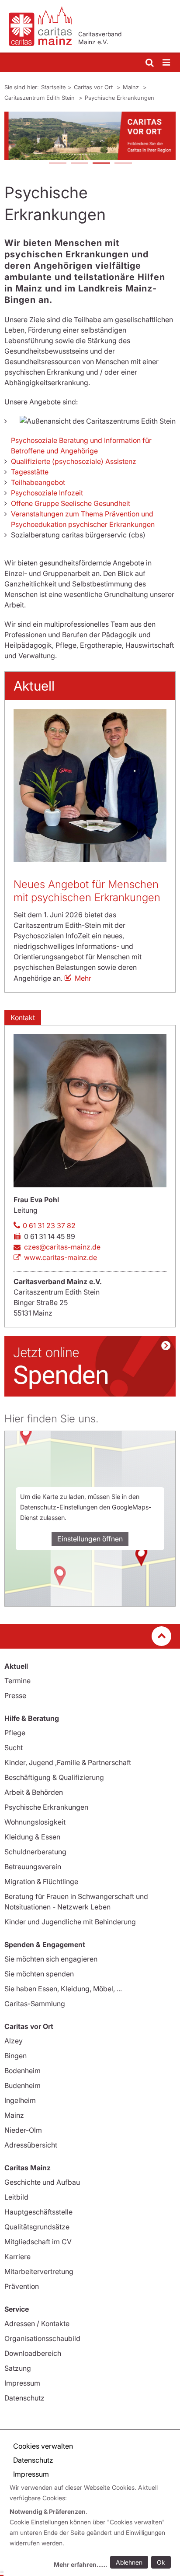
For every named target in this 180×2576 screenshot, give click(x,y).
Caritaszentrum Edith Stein (40, 98)
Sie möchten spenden (39, 1974)
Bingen (16, 2056)
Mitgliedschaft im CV (38, 2242)
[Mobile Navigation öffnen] (167, 63)
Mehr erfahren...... (80, 2564)
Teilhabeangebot (38, 482)
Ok (161, 2562)
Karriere (17, 2257)
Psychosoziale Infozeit (48, 493)
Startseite (53, 87)
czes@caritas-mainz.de (62, 1247)
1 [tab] (57, 164)
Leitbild (16, 2197)
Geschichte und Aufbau (42, 2182)
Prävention (22, 2286)
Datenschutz (24, 2398)
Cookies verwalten (43, 2446)
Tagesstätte (30, 472)
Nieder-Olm (23, 2130)
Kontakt (23, 1018)
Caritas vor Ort (94, 87)
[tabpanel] (90, 136)
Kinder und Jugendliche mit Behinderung (70, 1922)
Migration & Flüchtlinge (41, 1881)
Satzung (18, 2368)
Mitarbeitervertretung (39, 2271)
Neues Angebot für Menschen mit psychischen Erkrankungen (87, 891)
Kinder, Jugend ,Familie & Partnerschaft (68, 1762)
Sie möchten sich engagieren (51, 1959)
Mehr (83, 978)
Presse (15, 1695)
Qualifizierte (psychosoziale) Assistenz (74, 461)
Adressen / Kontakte (37, 2323)
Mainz (132, 87)
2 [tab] (79, 164)
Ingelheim (20, 2100)
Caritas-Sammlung (35, 2004)
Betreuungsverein (33, 1867)
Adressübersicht (31, 2145)
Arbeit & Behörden (34, 1792)
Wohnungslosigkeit (35, 1822)
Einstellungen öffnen (90, 1539)
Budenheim (22, 2085)
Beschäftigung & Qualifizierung (54, 1777)
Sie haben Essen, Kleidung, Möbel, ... (63, 1989)
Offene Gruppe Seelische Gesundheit (71, 503)
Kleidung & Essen (32, 1837)
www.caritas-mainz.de (61, 1257)
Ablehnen (129, 2562)
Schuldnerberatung (35, 1852)
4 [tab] (123, 164)
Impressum (22, 2383)
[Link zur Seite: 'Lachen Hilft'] (90, 1366)
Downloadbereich (33, 2353)
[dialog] (92, 2527)
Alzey (14, 2041)
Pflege (15, 1733)
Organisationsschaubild (42, 2338)
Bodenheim (22, 2071)
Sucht (14, 1748)
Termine (17, 1681)
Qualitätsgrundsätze (37, 2227)
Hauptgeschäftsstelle (38, 2212)
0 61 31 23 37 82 (49, 1225)
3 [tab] (101, 164)
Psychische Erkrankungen (119, 98)
